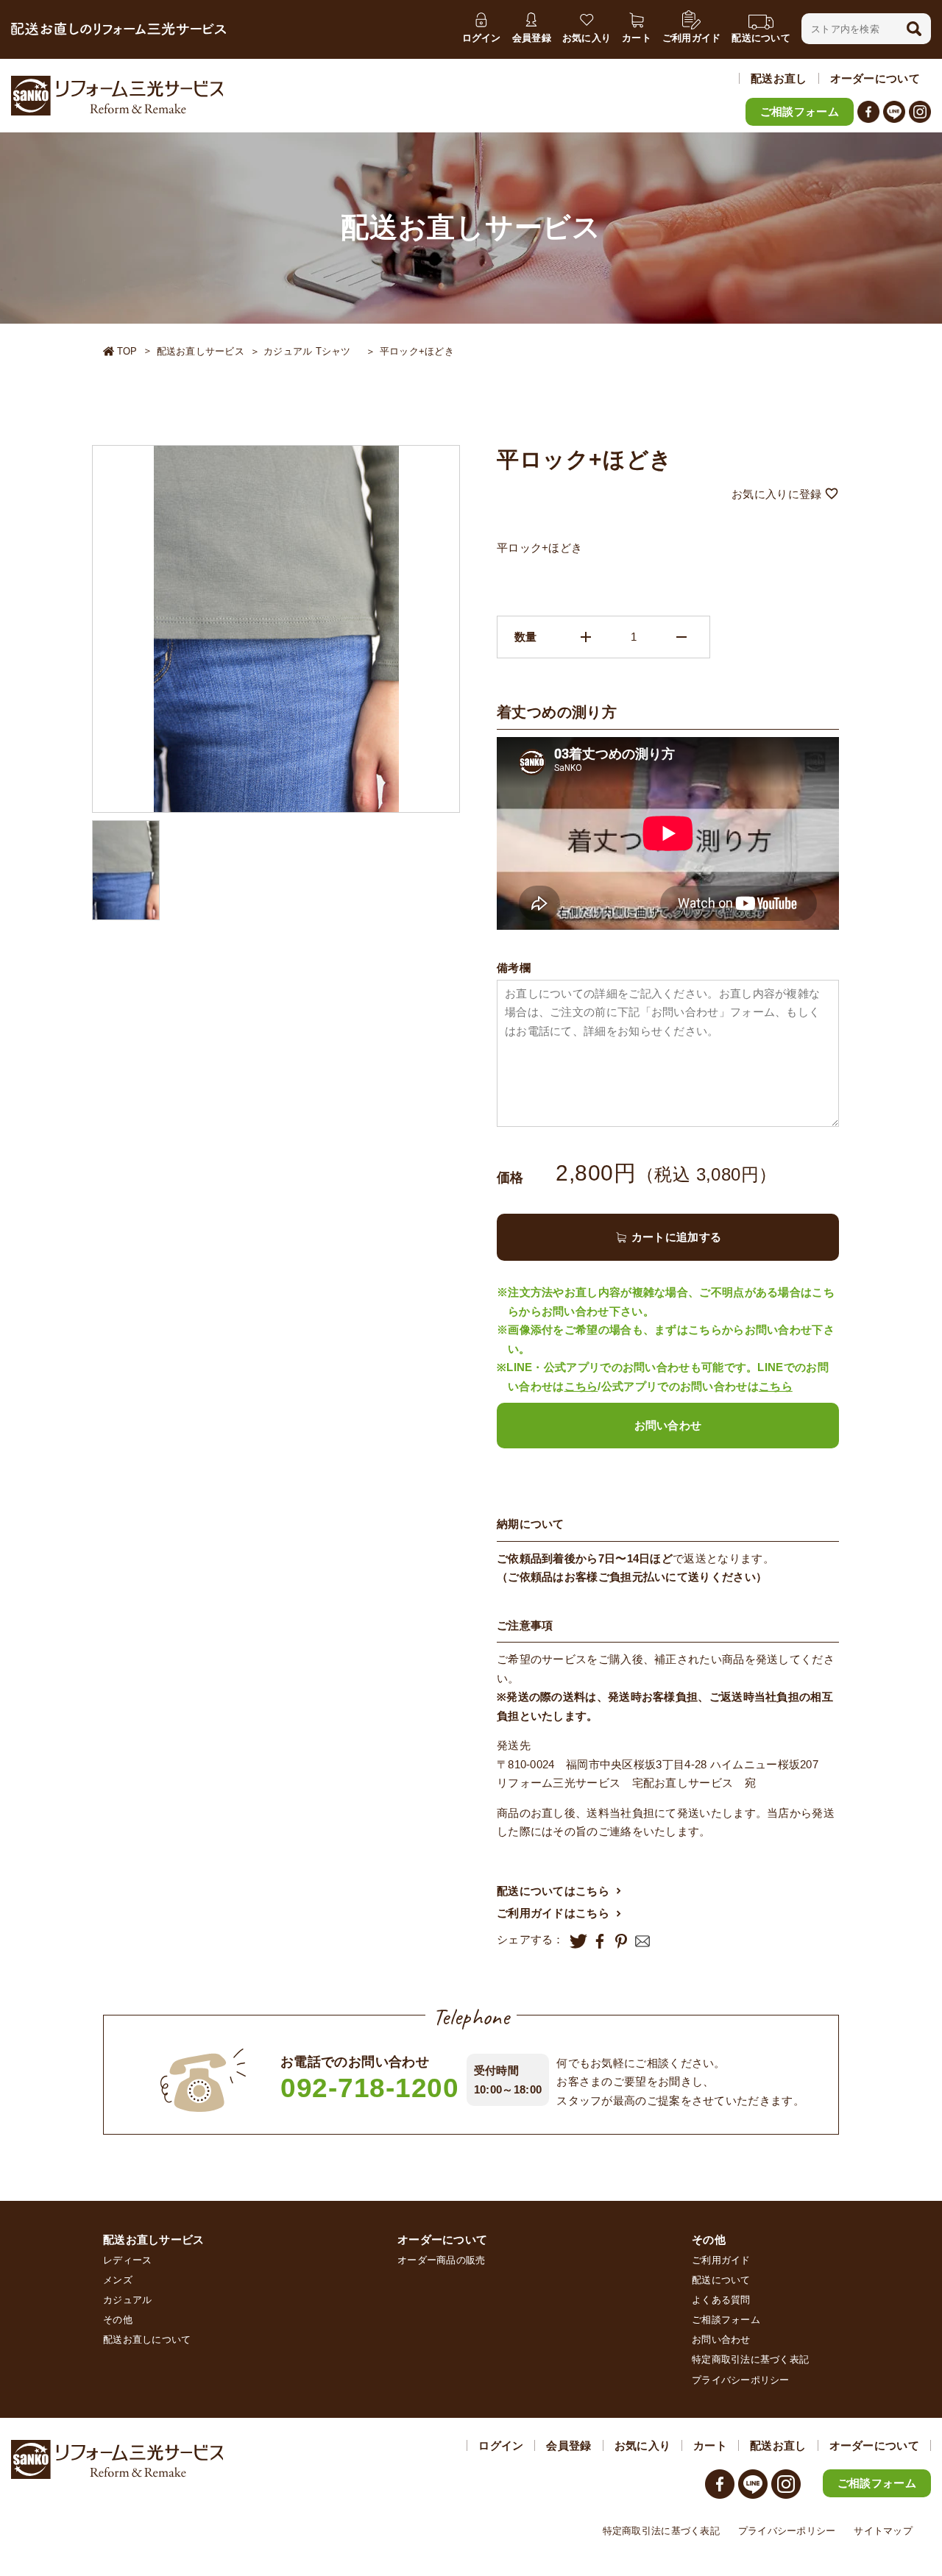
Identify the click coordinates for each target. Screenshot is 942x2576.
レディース (127, 2260)
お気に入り (643, 2445)
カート (710, 2445)
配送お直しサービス (201, 351)
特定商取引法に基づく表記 (750, 2359)
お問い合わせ (668, 1425)
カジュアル (127, 2300)
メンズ (118, 2280)
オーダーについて (875, 78)
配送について (721, 2280)
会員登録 (569, 2445)
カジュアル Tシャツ (312, 351)
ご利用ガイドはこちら (553, 1913)
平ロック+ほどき (417, 351)
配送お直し (779, 78)
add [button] (586, 637)
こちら (581, 1386)
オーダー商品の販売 (441, 2260)
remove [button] (681, 637)
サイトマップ (883, 2531)
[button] (914, 29)
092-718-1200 (370, 2088)
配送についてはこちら (553, 1891)
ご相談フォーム (800, 111)
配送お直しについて (147, 2340)
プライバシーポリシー (741, 2380)
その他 (118, 2320)
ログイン (501, 2445)
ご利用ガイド (721, 2260)
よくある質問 (721, 2300)
